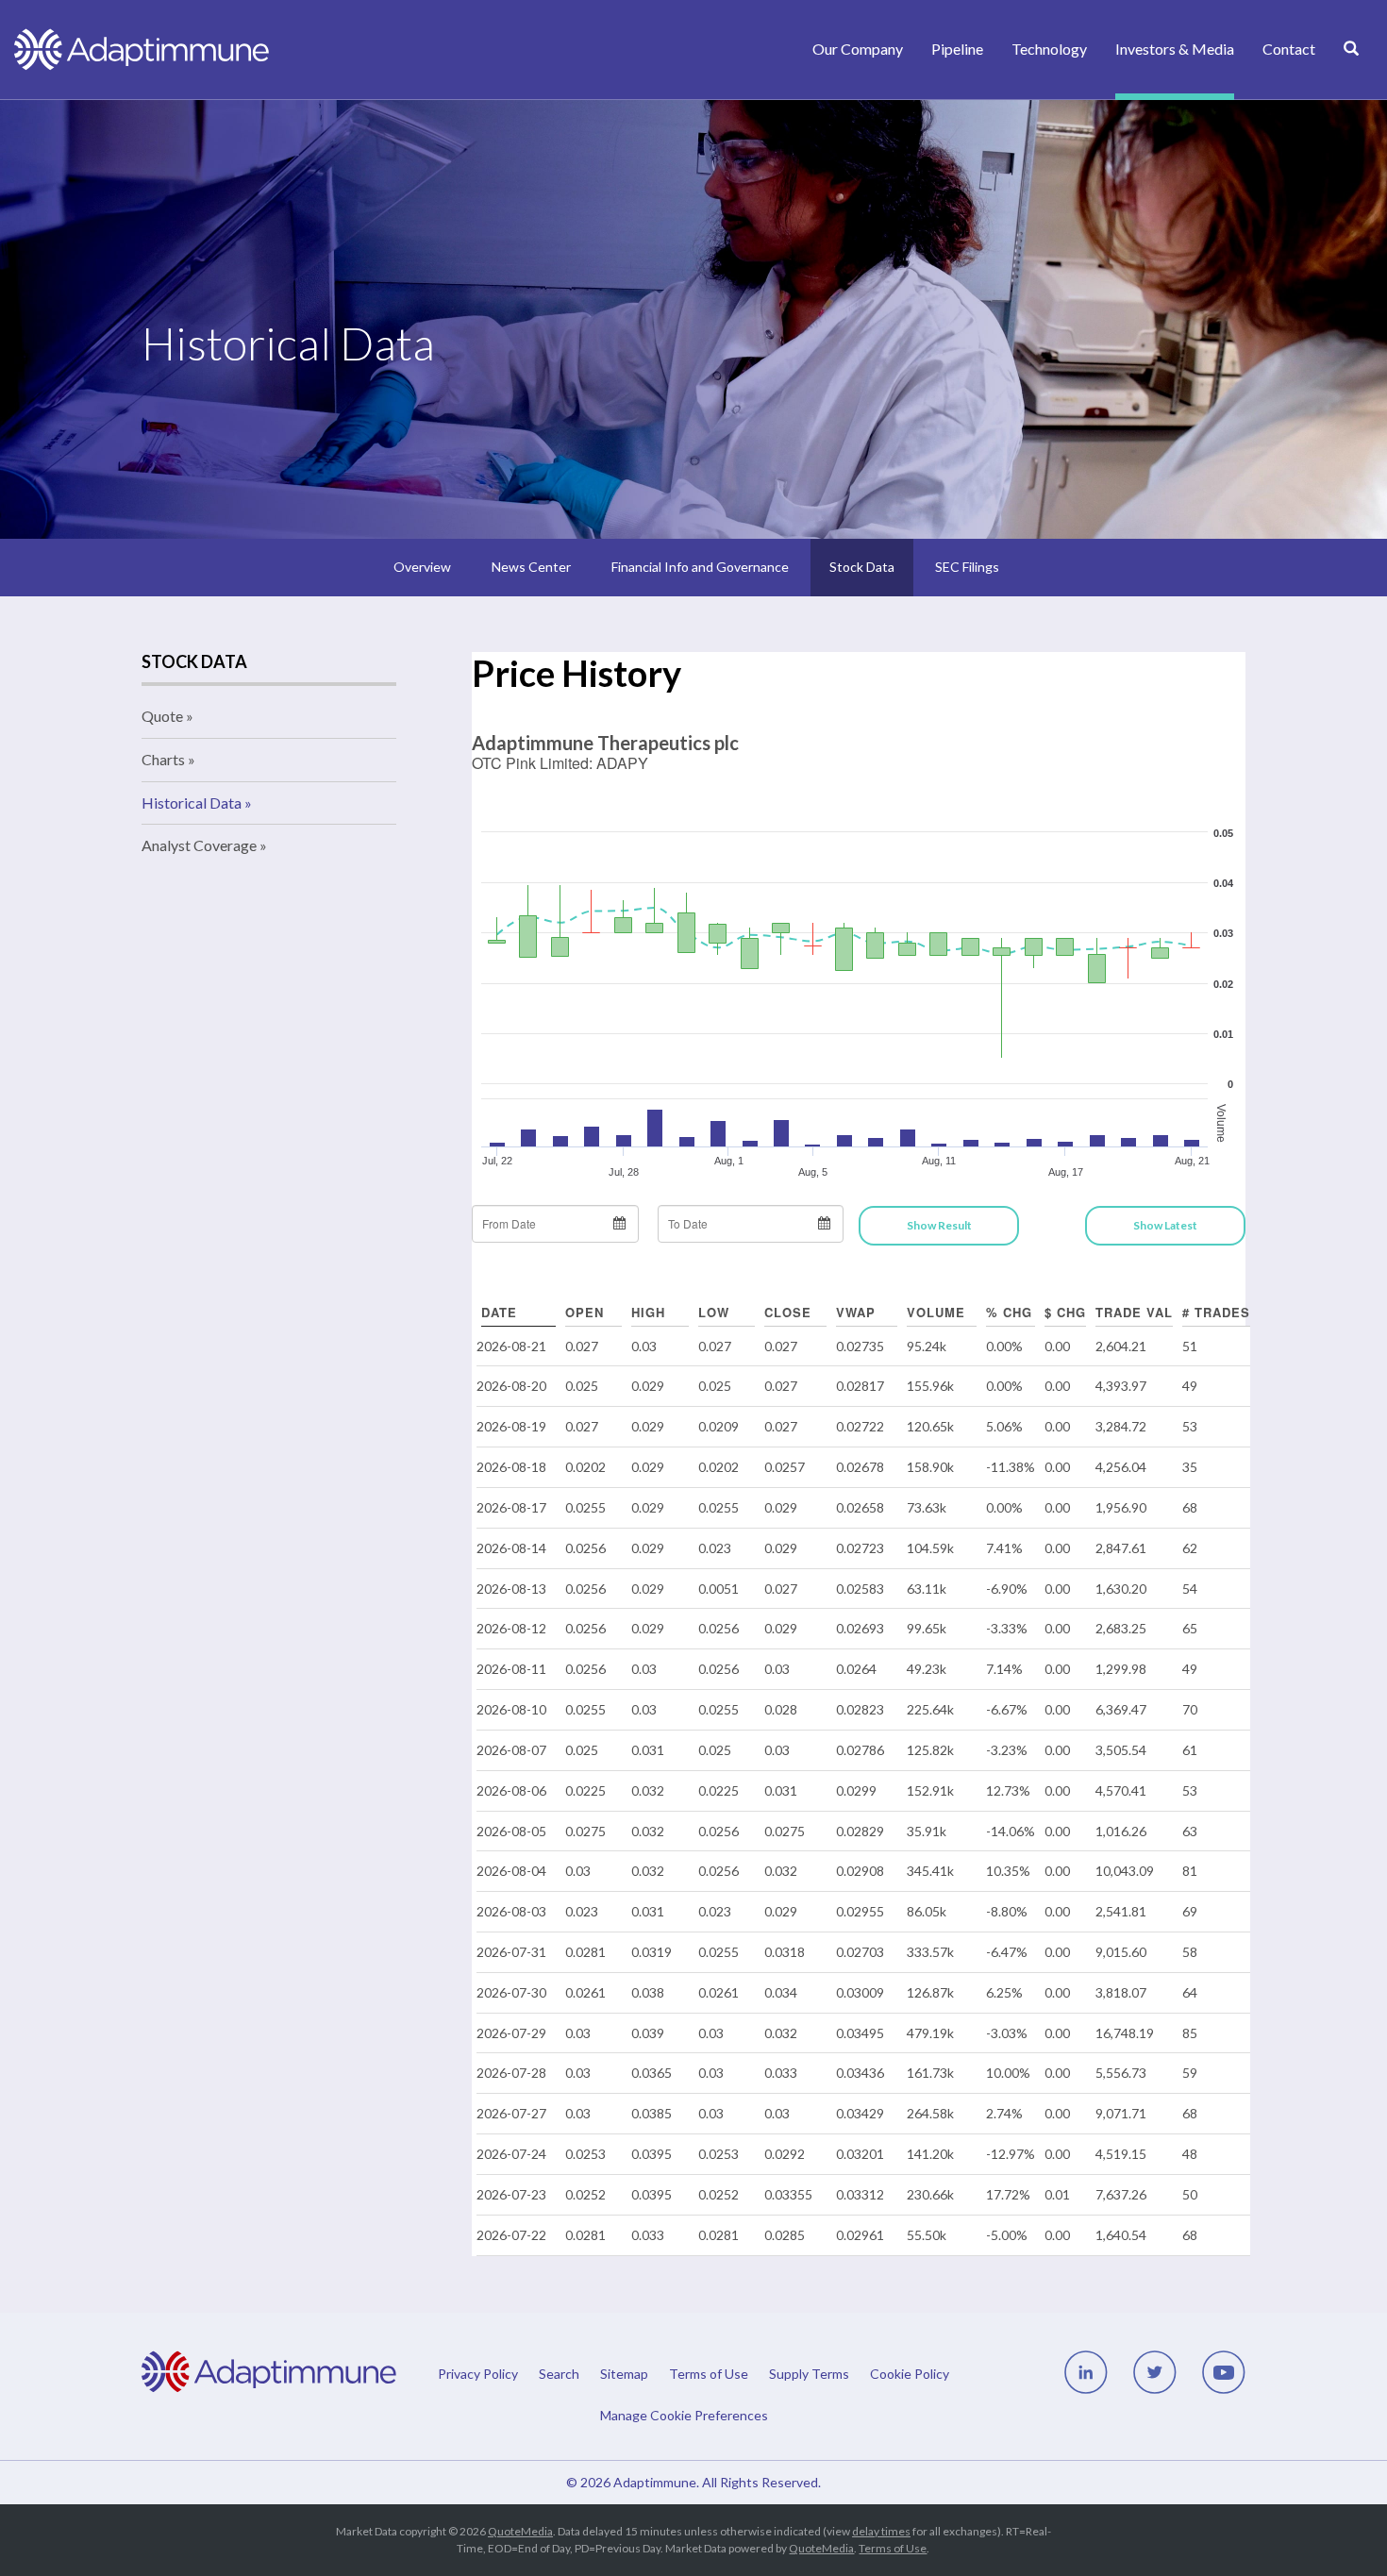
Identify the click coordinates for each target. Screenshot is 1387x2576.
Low (714, 1312)
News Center (531, 567)
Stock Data (862, 567)
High (648, 1312)
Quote (162, 716)
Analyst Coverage (199, 845)
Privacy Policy (478, 2374)
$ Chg (1065, 1312)
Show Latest (1165, 1225)
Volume (936, 1312)
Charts (163, 759)
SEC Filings (967, 567)
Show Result (939, 1225)
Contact (1289, 49)
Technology (1049, 49)
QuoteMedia (520, 2531)
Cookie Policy (910, 2374)
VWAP (856, 1312)
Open (585, 1312)
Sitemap (624, 2374)
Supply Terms (809, 2374)
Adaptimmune (655, 2482)
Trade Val (1134, 1312)
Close (788, 1312)
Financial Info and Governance (700, 567)
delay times (881, 2531)
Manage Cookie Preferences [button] (684, 2415)
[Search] (1351, 69)
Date (499, 1312)
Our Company (858, 49)
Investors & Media (1175, 49)
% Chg (1009, 1312)
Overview (422, 567)
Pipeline (957, 49)
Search (559, 2374)
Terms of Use (709, 2374)
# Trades (1216, 1312)
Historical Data (192, 803)
